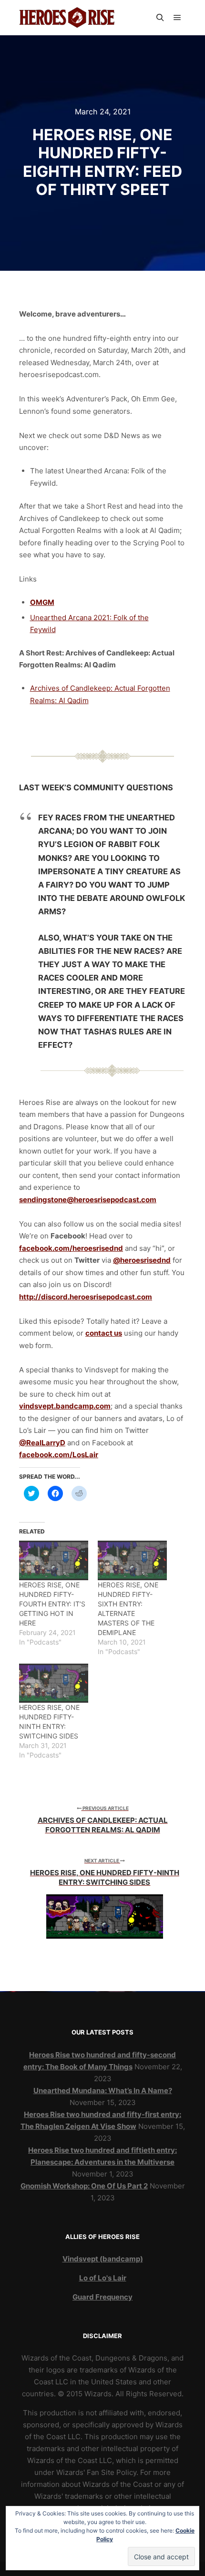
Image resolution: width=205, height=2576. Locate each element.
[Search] (160, 18)
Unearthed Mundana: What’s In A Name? (103, 2090)
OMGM (42, 602)
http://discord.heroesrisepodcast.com (86, 1297)
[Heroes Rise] (67, 18)
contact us (104, 1333)
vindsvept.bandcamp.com (65, 1406)
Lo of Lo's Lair (103, 2278)
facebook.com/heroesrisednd (71, 1248)
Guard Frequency (102, 2297)
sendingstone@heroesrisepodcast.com (88, 1200)
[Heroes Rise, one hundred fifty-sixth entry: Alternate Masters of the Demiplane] (132, 1560)
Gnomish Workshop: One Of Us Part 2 (84, 2186)
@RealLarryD (42, 1443)
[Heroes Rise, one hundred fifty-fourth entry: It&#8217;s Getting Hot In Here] (54, 1560)
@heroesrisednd (142, 1260)
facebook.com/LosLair (59, 1455)
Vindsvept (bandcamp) (103, 2259)
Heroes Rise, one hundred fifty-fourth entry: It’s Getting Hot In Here (52, 1604)
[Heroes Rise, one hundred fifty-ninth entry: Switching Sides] (54, 1683)
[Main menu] (177, 18)
